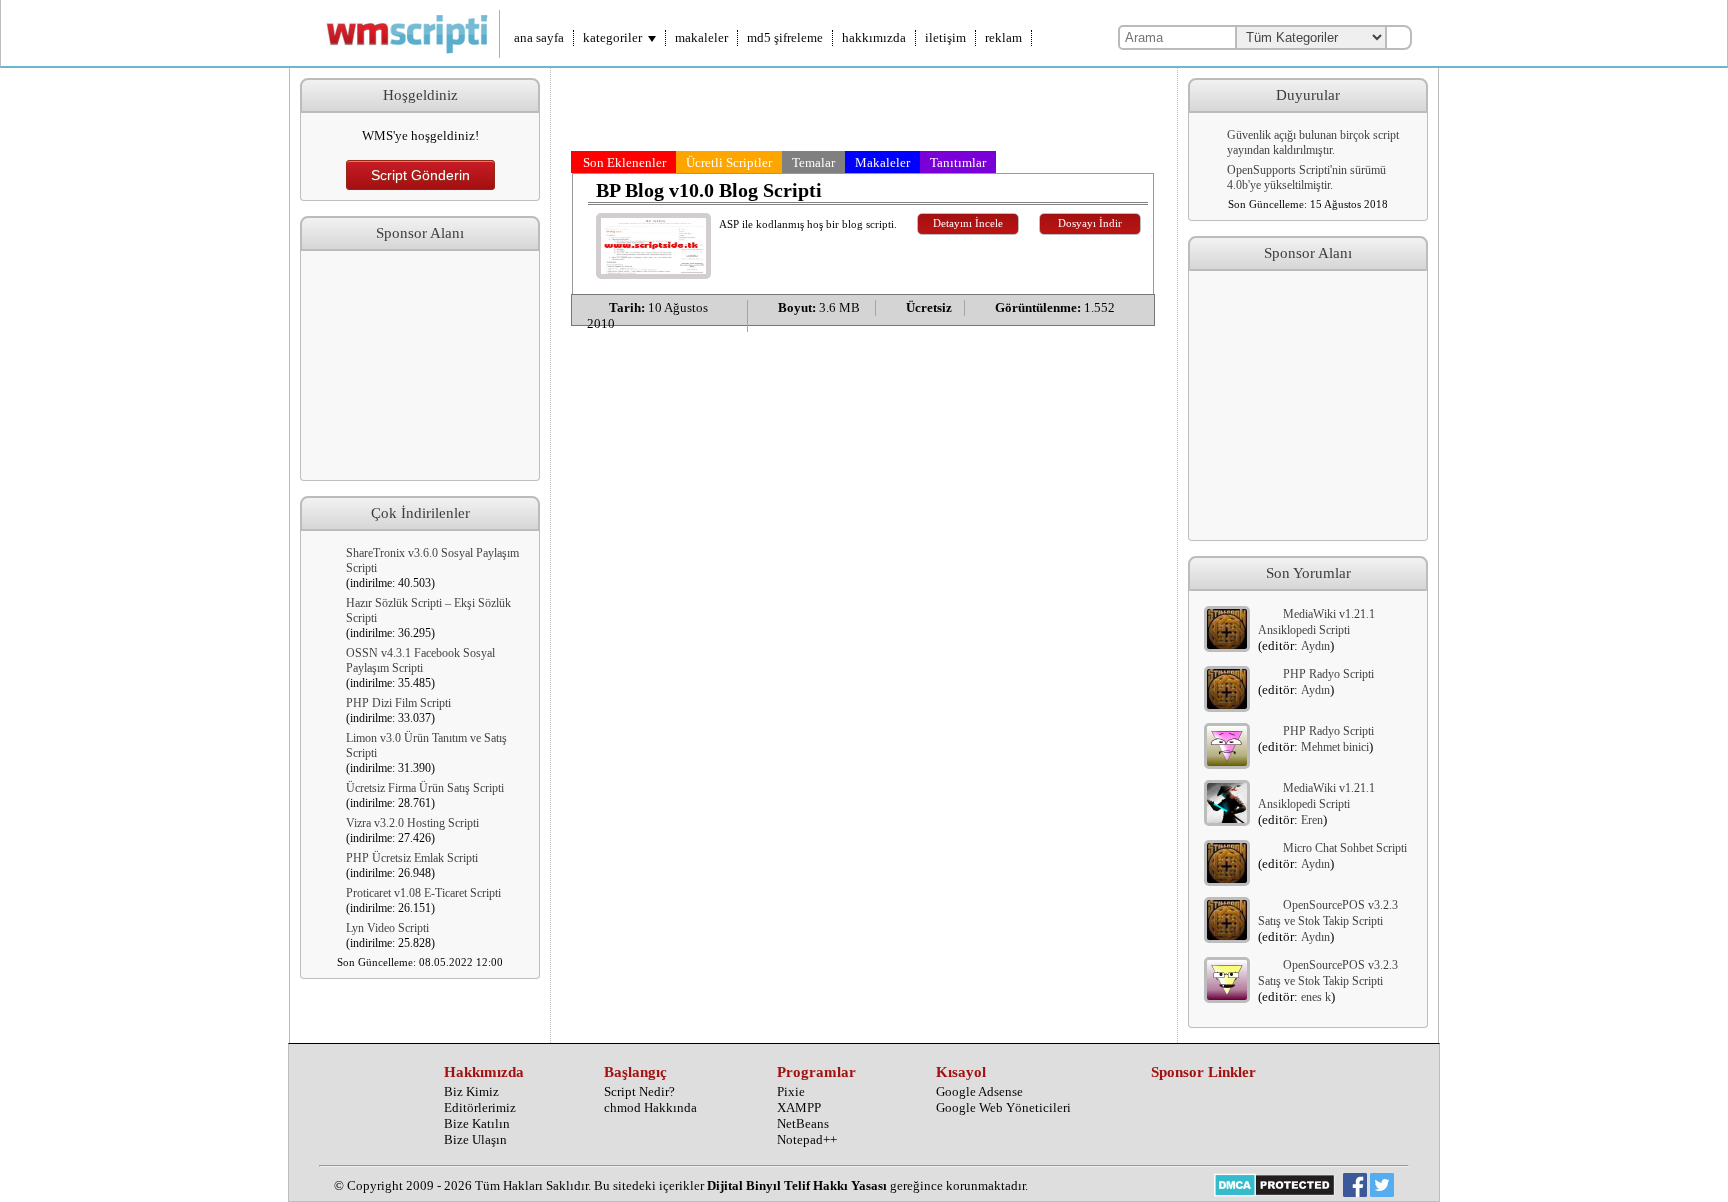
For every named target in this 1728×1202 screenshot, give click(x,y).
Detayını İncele (968, 223)
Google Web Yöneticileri (1003, 1107)
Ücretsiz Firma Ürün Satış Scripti (425, 788)
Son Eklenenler (624, 162)
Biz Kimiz (471, 1091)
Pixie (791, 1091)
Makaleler (882, 162)
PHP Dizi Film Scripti (398, 703)
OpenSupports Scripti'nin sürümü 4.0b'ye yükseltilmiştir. (1306, 177)
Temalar (813, 162)
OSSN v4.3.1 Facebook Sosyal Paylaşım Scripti (420, 660)
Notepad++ (807, 1139)
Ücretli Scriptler (729, 162)
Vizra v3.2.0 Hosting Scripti (412, 823)
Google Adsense (979, 1091)
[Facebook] (1355, 1187)
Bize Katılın (477, 1123)
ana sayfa (539, 37)
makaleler (701, 37)
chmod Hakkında (650, 1107)
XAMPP (799, 1107)
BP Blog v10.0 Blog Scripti (709, 190)
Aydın (1315, 646)
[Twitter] (1382, 1187)
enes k (1316, 997)
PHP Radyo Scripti (1328, 674)
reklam (1003, 37)
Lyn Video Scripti (387, 928)
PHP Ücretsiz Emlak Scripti (412, 858)
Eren (1312, 820)
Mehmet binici (1335, 747)
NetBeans (803, 1123)
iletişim (945, 37)
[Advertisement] (420, 366)
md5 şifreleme (785, 37)
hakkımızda (874, 37)
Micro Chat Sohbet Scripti (1345, 848)
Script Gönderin (420, 175)
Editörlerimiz (480, 1107)
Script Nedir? (639, 1091)
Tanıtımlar (958, 162)
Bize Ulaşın (475, 1139)
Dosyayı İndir (1090, 223)
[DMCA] (1274, 1187)
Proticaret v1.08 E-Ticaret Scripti (423, 893)
